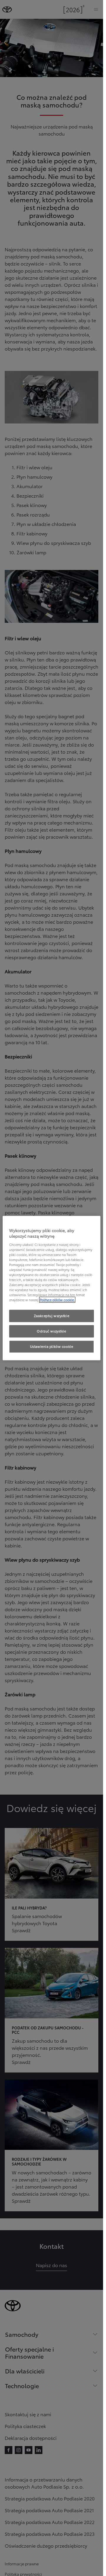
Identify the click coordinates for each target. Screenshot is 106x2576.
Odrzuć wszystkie (51, 1331)
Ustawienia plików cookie (52, 1346)
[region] (52, 1288)
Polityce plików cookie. (57, 1300)
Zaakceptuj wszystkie (52, 1316)
